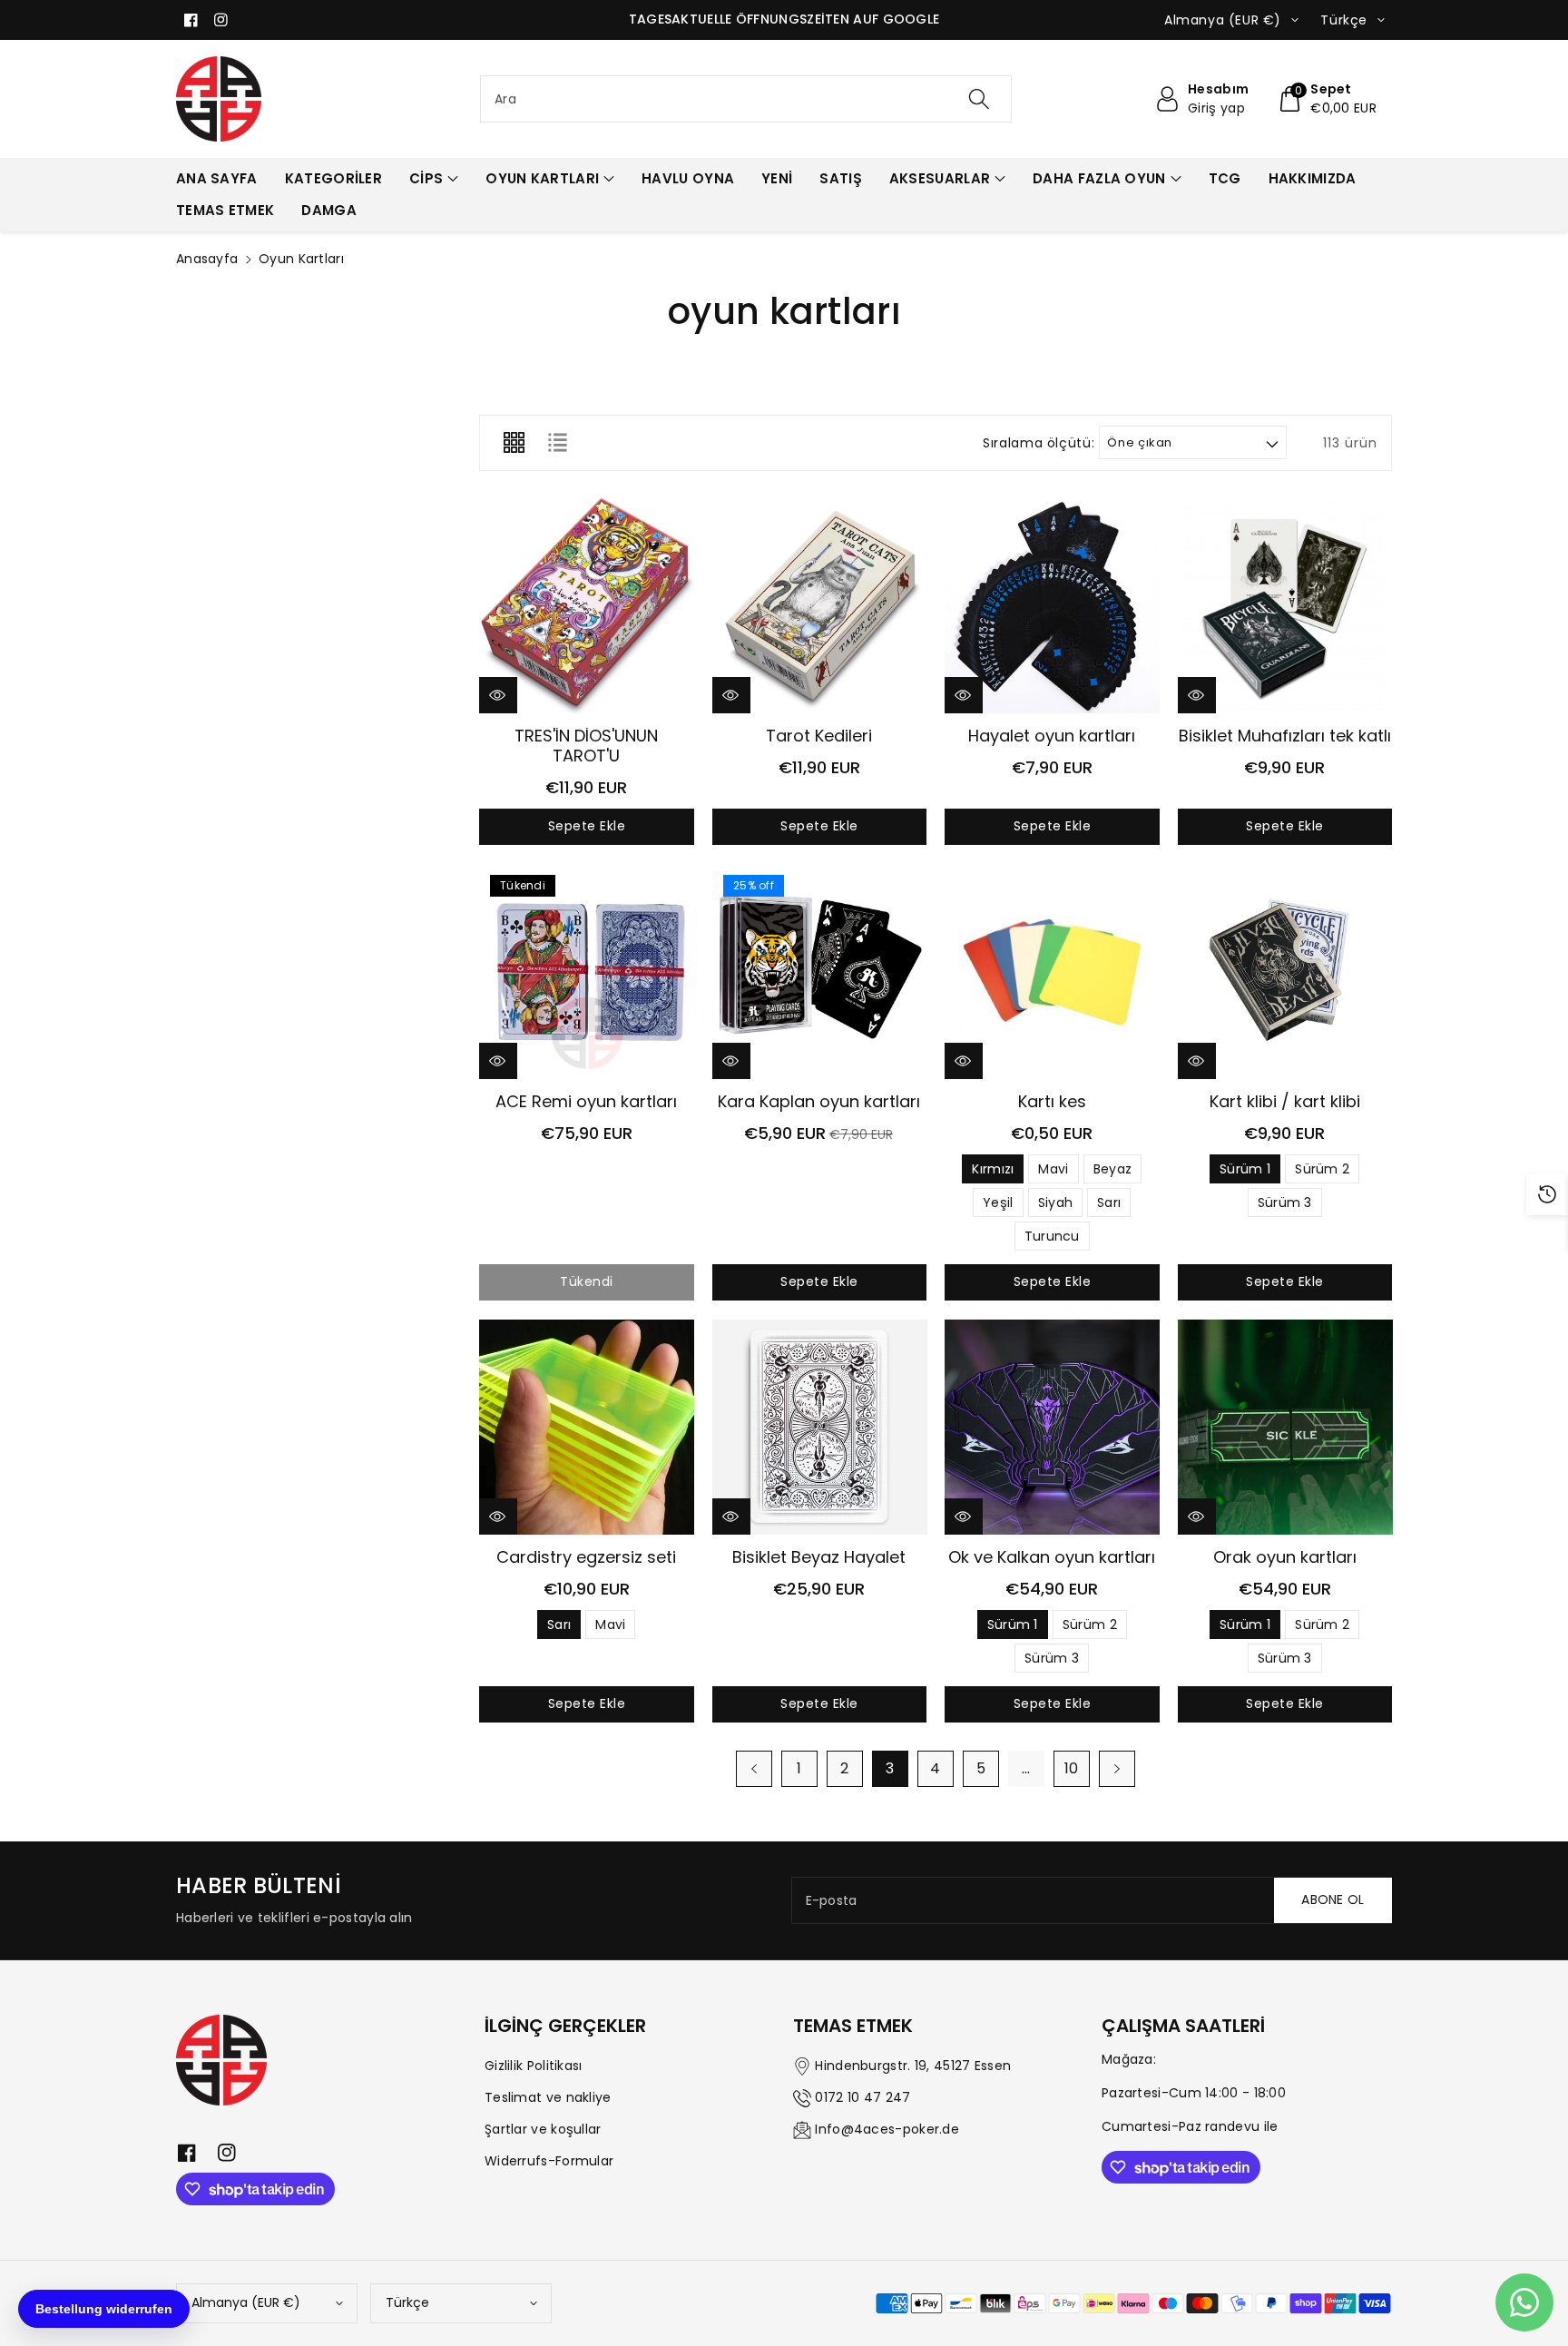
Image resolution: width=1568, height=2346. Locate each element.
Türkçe (407, 2302)
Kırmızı (993, 1169)
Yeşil (998, 1202)
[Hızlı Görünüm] (498, 694)
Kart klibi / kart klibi (1285, 1101)
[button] (1327, 99)
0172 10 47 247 (862, 2097)
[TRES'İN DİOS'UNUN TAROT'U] (587, 606)
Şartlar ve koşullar (543, 2129)
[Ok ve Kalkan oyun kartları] (1052, 1427)
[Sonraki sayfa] (1117, 1769)
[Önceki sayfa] (754, 1769)
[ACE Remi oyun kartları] (587, 972)
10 (1072, 1768)
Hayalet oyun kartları (1052, 736)
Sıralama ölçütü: (1039, 443)
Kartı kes (1052, 1101)
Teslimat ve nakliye (548, 2097)
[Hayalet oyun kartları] (1052, 606)
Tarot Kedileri (819, 736)
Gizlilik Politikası (534, 2066)
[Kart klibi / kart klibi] (1285, 972)
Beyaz (1113, 1169)
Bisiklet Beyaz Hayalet (819, 1557)
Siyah (1056, 1202)
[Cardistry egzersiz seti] (587, 1427)
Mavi (1053, 1169)
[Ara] (979, 99)
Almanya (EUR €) (246, 2302)
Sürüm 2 (1322, 1169)
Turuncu (1052, 1236)
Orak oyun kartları (1285, 1557)
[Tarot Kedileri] (820, 606)
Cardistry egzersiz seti (586, 1557)
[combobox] (746, 99)
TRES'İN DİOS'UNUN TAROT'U (586, 746)
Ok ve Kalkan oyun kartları (1052, 1557)
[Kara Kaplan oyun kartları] (820, 972)
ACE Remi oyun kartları (586, 1101)
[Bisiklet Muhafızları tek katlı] (1285, 606)
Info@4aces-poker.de (887, 2129)
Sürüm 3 (1285, 1202)
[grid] (514, 443)
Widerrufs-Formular (549, 2161)
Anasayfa (207, 259)
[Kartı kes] (1052, 972)
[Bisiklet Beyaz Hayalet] (820, 1427)
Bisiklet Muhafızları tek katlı (1285, 736)
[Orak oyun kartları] (1285, 1427)
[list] (557, 443)
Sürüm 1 (1245, 1169)
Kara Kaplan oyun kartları (819, 1101)
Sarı (1109, 1202)
